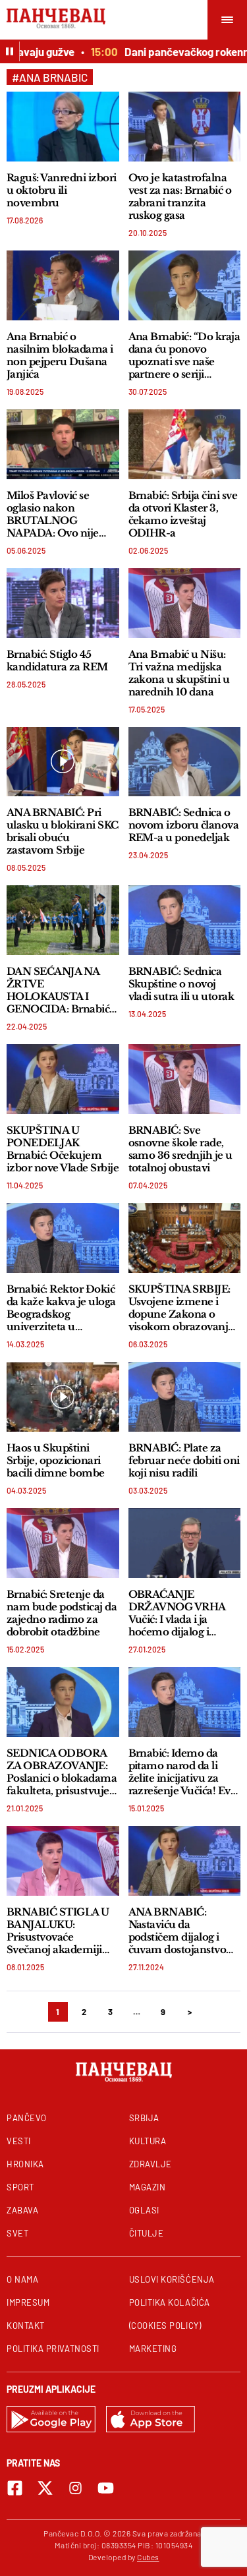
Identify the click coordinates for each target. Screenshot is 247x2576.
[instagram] (75, 2488)
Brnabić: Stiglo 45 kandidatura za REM (57, 660)
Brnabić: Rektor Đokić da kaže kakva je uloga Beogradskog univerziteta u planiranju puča (61, 1308)
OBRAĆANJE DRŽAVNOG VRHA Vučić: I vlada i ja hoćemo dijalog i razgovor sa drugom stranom (178, 1613)
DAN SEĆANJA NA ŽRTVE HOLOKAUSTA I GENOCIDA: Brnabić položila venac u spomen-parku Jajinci (60, 990)
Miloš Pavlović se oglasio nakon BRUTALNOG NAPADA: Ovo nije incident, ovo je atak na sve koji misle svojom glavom (63, 514)
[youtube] (106, 2488)
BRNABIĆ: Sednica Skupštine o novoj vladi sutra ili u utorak (181, 984)
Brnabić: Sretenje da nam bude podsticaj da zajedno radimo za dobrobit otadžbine (62, 1613)
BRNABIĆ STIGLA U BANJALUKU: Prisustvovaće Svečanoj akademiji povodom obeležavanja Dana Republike (58, 1931)
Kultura (148, 2141)
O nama (22, 2279)
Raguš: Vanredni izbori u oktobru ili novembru (62, 190)
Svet (17, 2233)
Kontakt (26, 2326)
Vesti (19, 2141)
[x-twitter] (45, 2488)
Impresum (28, 2302)
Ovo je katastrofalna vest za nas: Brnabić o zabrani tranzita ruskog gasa (180, 196)
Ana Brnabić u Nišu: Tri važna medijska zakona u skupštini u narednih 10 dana (179, 673)
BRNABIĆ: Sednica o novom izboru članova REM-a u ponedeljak (184, 825)
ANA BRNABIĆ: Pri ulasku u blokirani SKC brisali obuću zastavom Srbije (63, 831)
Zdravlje (151, 2164)
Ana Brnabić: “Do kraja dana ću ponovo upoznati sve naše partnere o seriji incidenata (184, 355)
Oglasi (144, 2210)
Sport (20, 2187)
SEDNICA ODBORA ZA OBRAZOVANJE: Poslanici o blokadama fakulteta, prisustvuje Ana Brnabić (62, 1772)
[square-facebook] (15, 2488)
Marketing (153, 2349)
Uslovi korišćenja (172, 2279)
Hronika (25, 2164)
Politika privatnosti (53, 2349)
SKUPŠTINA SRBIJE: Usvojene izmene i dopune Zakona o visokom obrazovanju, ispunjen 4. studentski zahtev (183, 1308)
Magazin (148, 2187)
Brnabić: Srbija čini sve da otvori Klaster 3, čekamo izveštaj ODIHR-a (183, 514)
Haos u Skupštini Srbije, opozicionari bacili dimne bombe (56, 1460)
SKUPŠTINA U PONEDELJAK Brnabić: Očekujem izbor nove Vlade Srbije (63, 1149)
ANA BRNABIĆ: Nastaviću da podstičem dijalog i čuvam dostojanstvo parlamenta (178, 1931)
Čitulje (147, 2233)
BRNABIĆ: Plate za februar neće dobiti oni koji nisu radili (184, 1460)
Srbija (144, 2118)
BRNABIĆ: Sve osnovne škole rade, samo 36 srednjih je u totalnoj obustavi (180, 1149)
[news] (63, 127)
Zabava (22, 2210)
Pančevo (27, 2118)
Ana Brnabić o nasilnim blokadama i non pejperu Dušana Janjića (60, 355)
